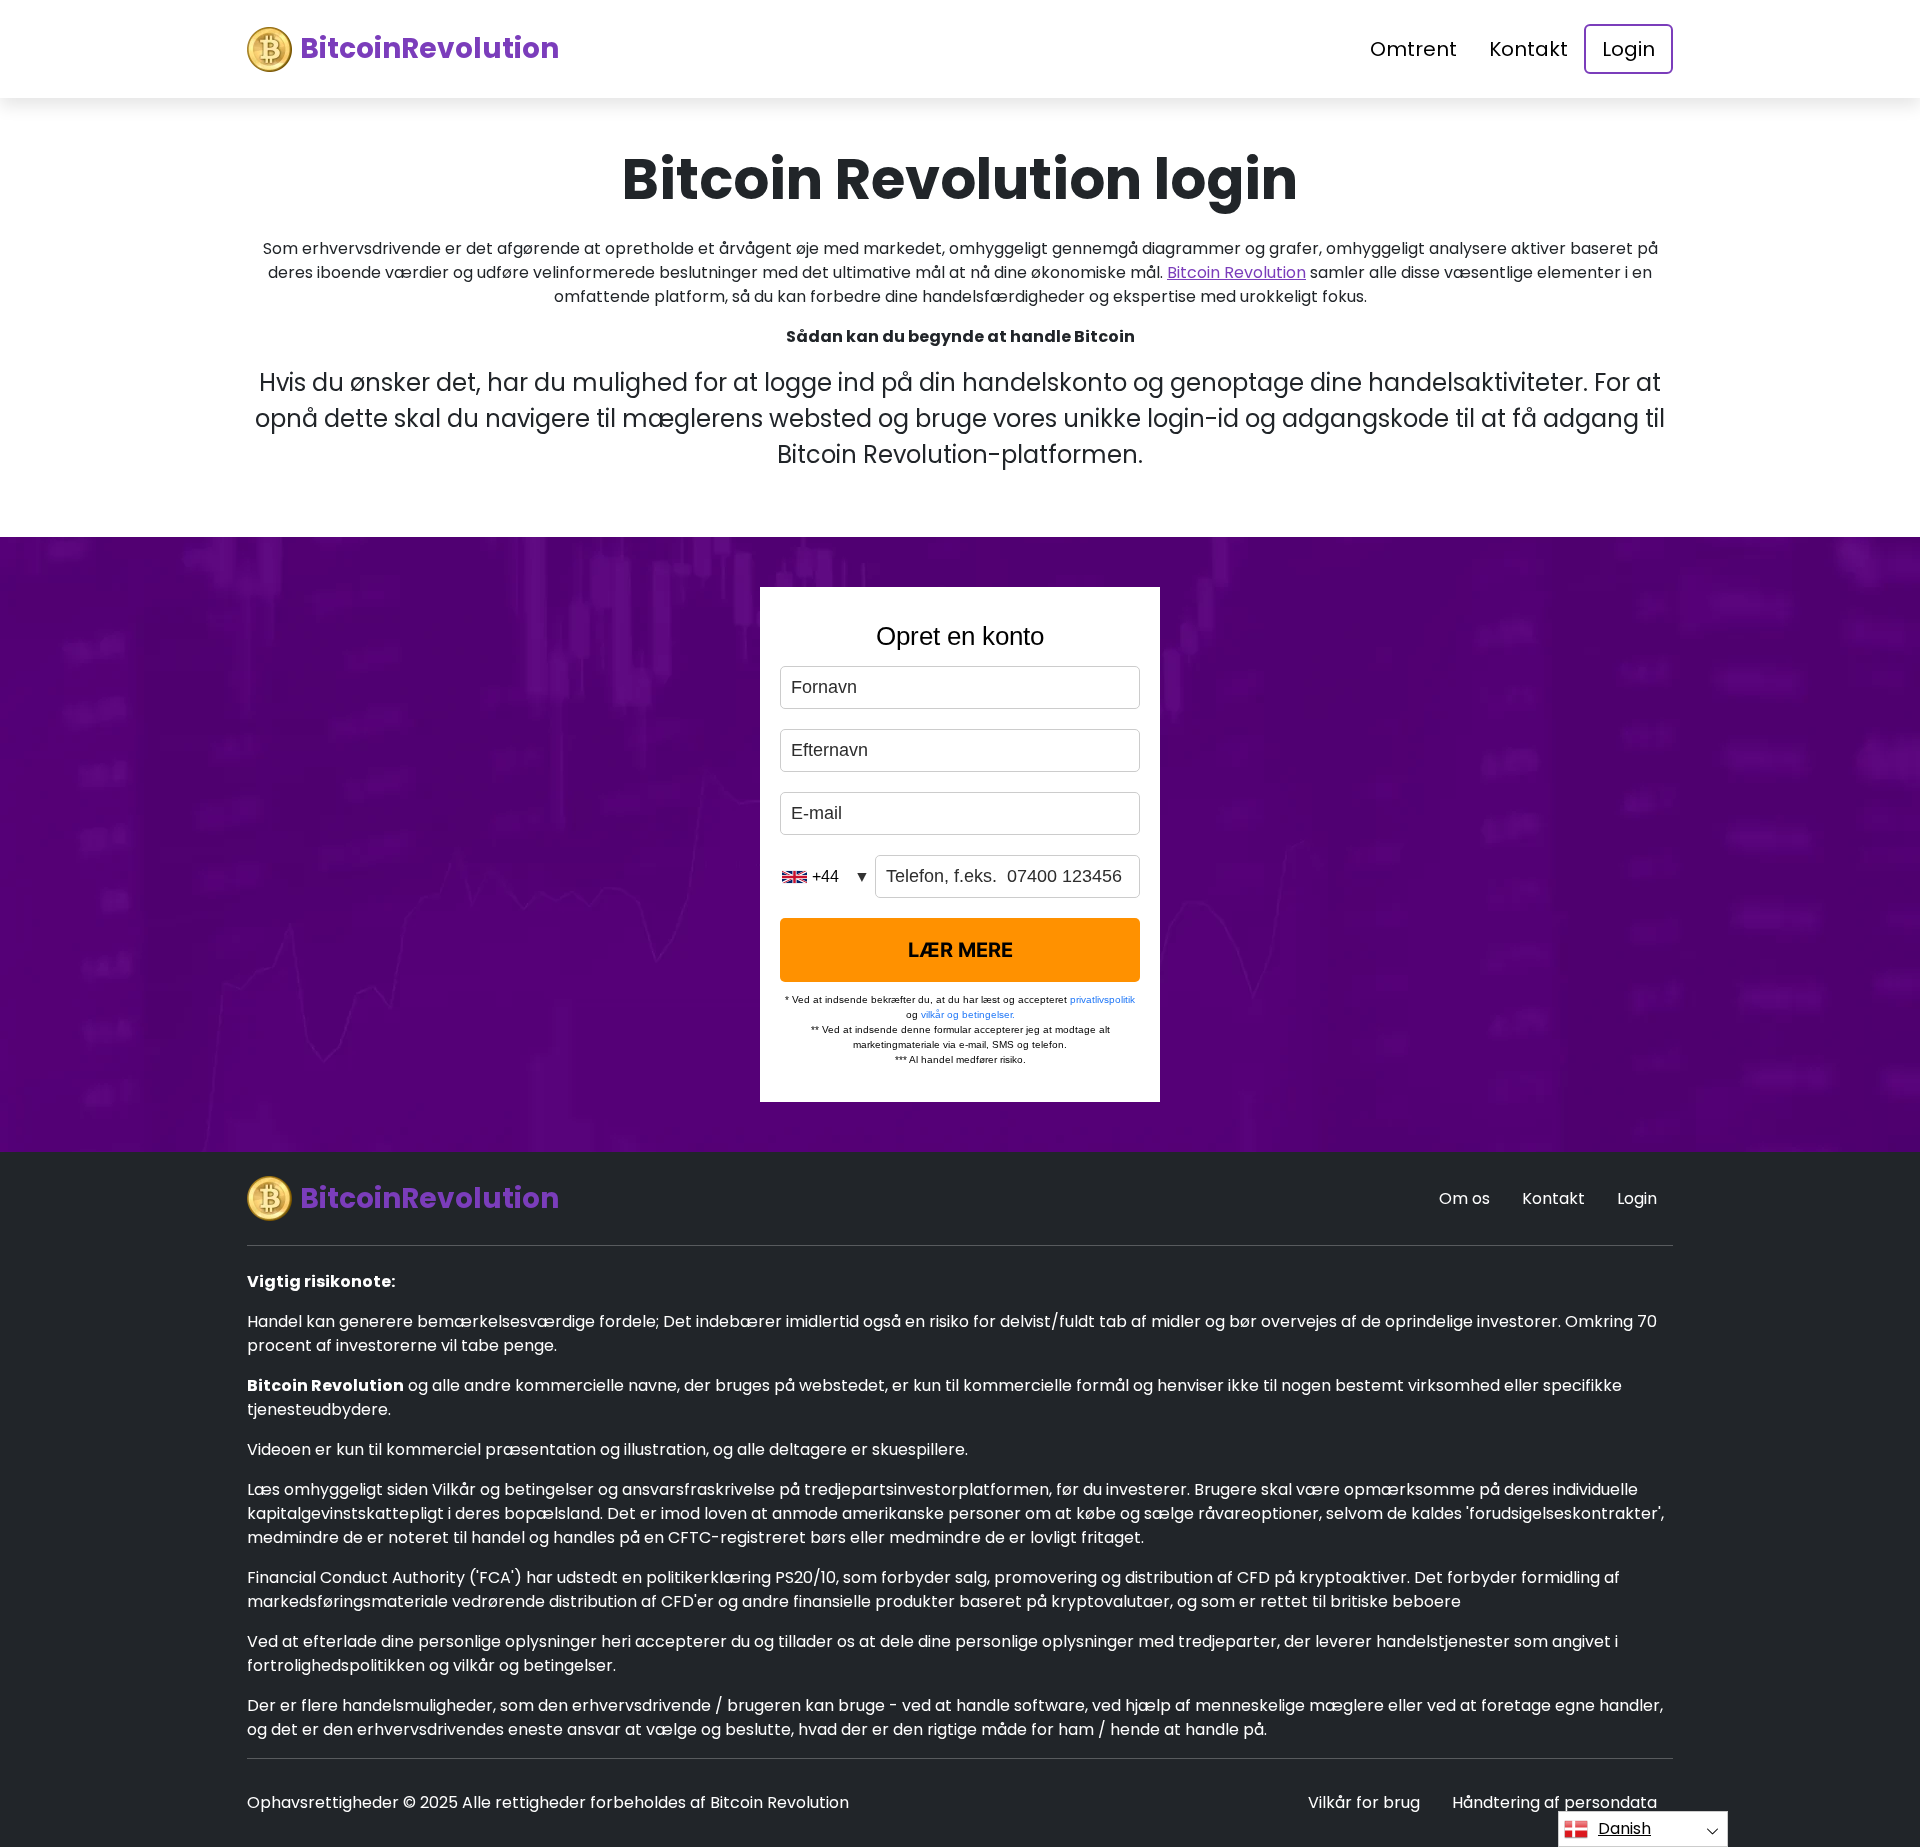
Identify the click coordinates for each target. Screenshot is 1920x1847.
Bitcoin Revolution (1236, 272)
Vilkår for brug (1364, 1802)
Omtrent (1413, 49)
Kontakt (1528, 49)
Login (1628, 49)
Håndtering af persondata (1554, 1802)
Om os (1464, 1198)
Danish (1624, 1828)
